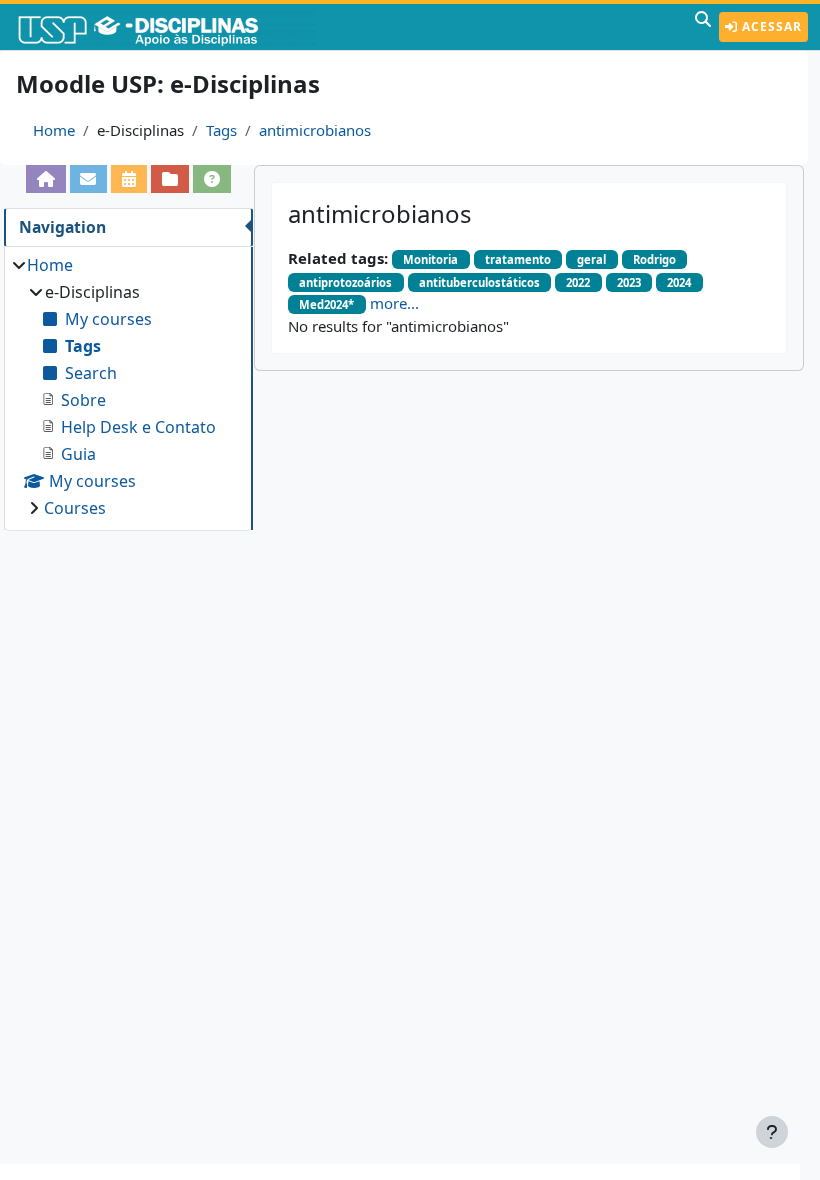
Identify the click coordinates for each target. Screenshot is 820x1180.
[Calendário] (129, 179)
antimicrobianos (315, 130)
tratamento (518, 259)
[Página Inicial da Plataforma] (46, 179)
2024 (679, 282)
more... (394, 303)
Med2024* (326, 304)
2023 (629, 282)
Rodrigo (654, 259)
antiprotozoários (345, 282)
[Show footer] (772, 1132)
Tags (221, 130)
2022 (578, 282)
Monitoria (430, 259)
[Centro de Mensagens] (89, 179)
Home (54, 130)
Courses (75, 508)
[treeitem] (128, 386)
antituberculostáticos (479, 282)
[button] (703, 27)
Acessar (770, 26)
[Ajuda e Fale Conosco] (212, 179)
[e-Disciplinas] (168, 27)
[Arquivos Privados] (170, 179)
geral (591, 259)
